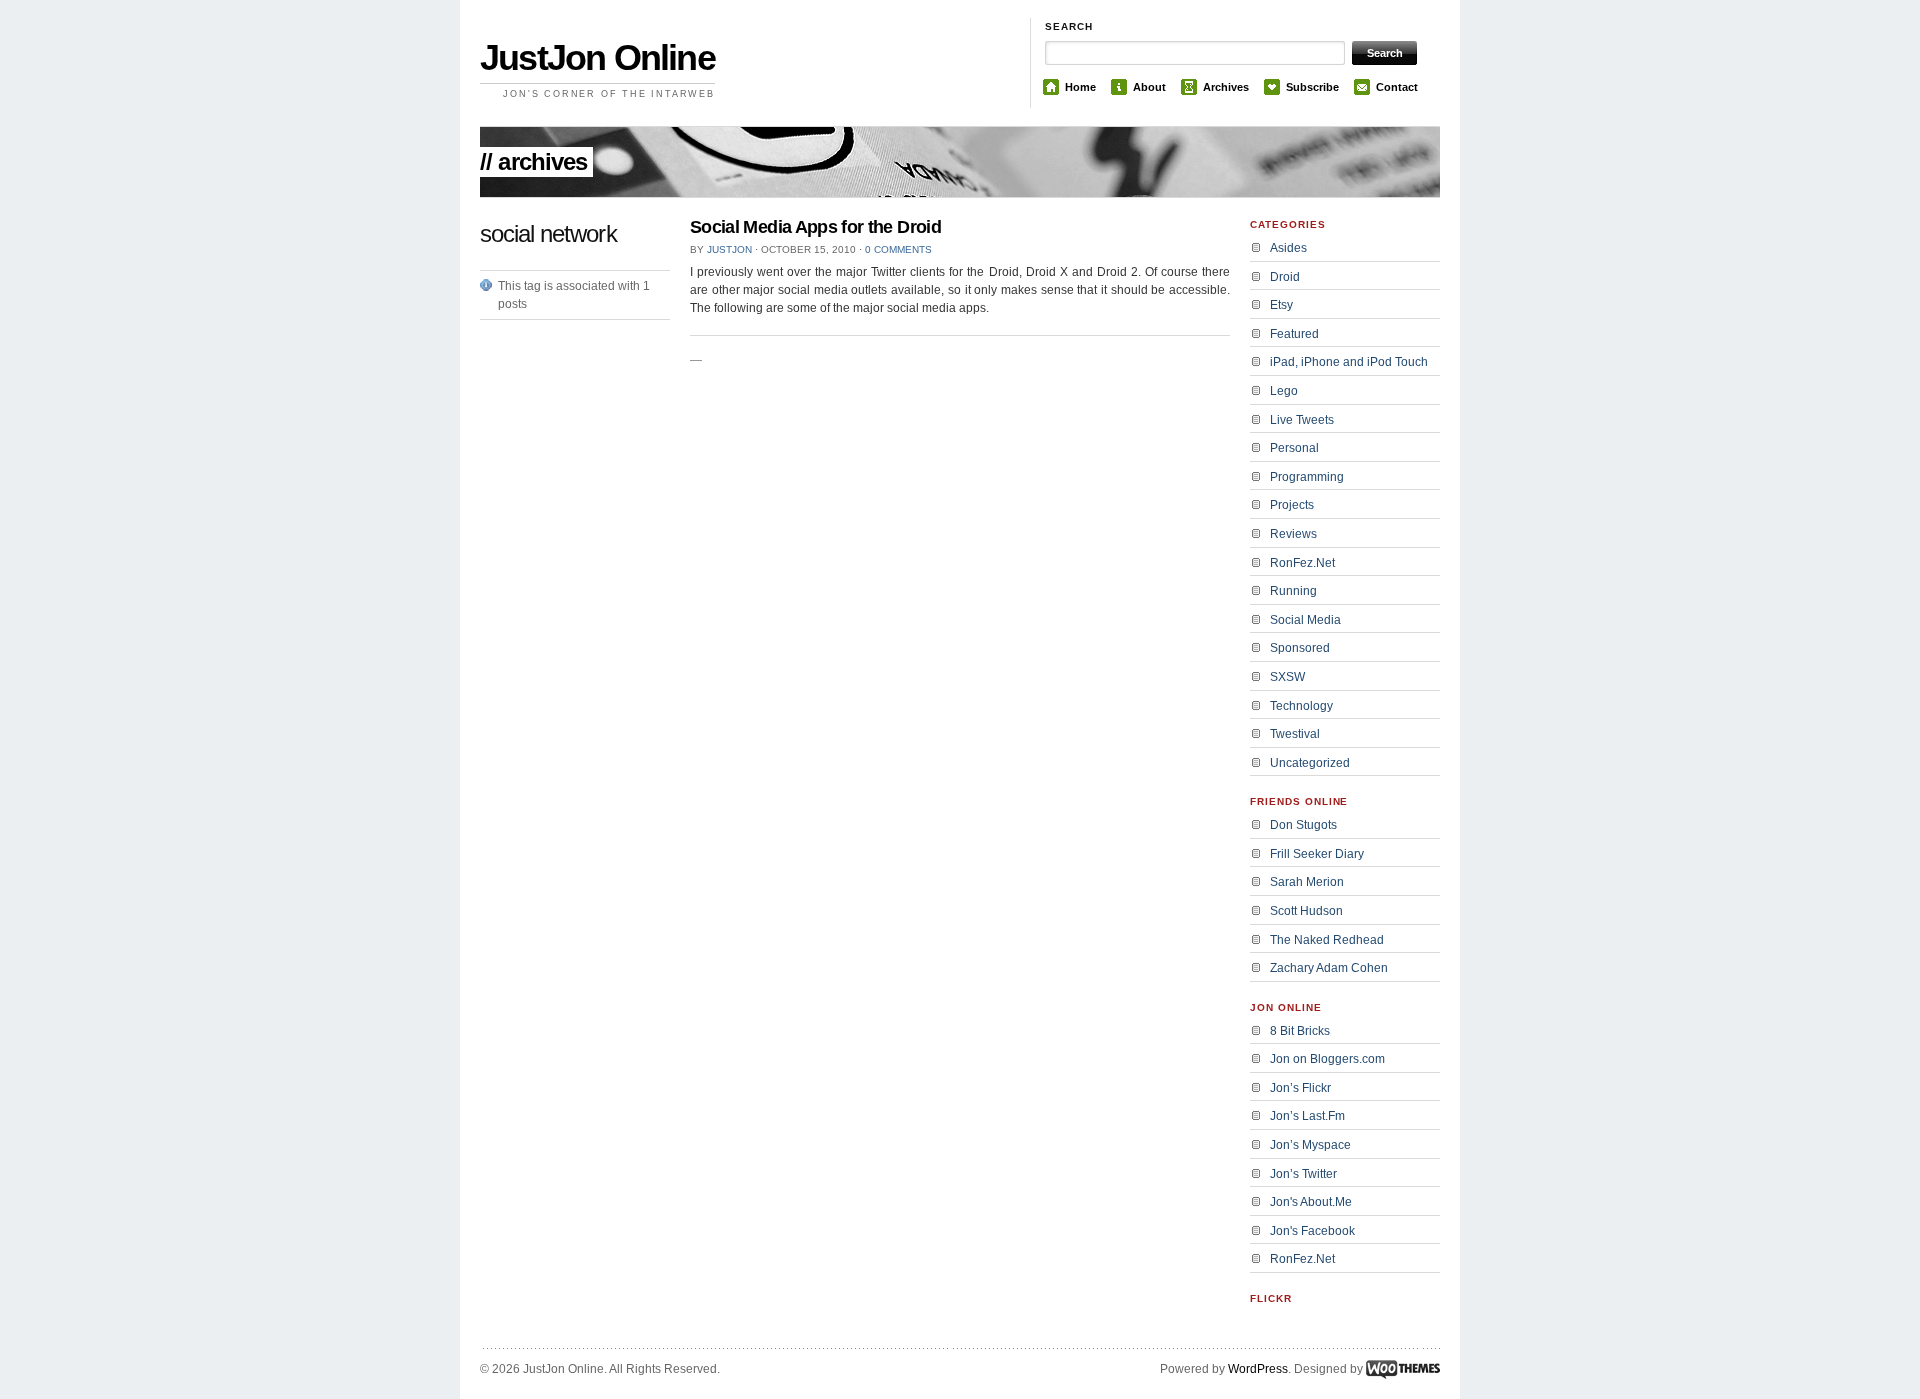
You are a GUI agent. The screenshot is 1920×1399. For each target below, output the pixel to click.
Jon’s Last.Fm (1307, 1116)
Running (1293, 591)
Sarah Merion (1307, 882)
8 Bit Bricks (1300, 1031)
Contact (1397, 87)
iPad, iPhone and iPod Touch (1349, 362)
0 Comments (898, 249)
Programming (1307, 477)
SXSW (1287, 677)
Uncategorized (1310, 763)
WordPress (1258, 1369)
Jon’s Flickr (1300, 1088)
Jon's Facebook (1312, 1231)
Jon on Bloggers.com (1327, 1059)
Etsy (1281, 305)
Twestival (1295, 734)
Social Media (1305, 620)
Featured (1294, 334)
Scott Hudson (1306, 911)
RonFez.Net (1302, 563)
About (1149, 87)
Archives (1226, 87)
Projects (1292, 505)
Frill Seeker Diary (1317, 854)
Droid (1285, 277)
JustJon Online (597, 57)
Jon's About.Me (1311, 1202)
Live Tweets (1302, 420)
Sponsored (1300, 648)
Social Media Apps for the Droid (815, 227)
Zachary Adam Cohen (1329, 968)
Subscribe (1312, 87)
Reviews (1293, 534)
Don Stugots (1303, 825)
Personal (1294, 448)
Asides (1288, 248)
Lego (1284, 391)
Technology (1301, 706)
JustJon (729, 249)
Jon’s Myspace (1310, 1145)
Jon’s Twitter (1303, 1174)
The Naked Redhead (1327, 940)
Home (1080, 87)
